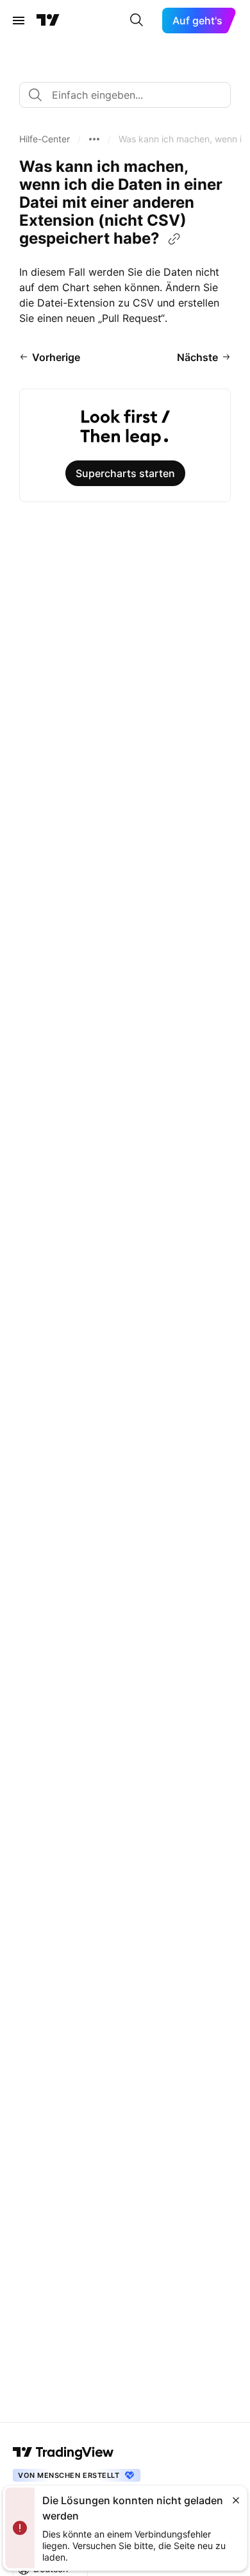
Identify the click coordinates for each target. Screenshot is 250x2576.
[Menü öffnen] (19, 21)
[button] (45, 139)
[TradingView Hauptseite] (48, 21)
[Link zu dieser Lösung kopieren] (174, 239)
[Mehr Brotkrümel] (94, 139)
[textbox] (130, 95)
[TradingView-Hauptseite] (63, 2452)
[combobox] (125, 95)
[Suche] (137, 21)
